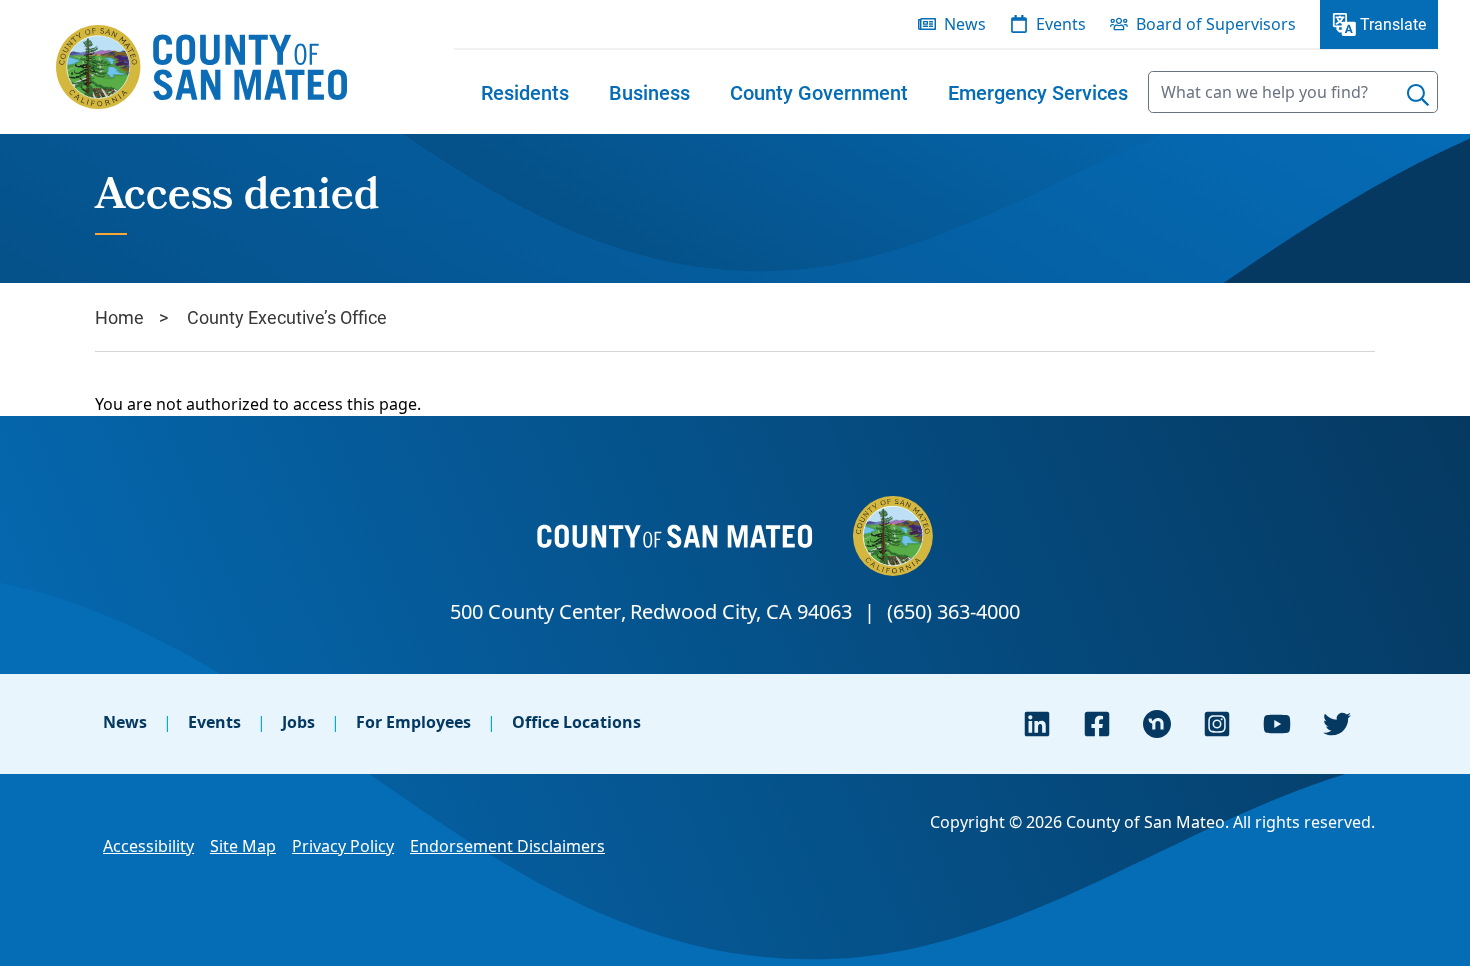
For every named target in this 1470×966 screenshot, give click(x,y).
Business (649, 92)
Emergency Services (1038, 92)
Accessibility (148, 846)
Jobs (298, 722)
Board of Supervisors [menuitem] (1216, 24)
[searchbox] (1293, 92)
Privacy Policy (343, 846)
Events (214, 722)
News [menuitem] (965, 24)
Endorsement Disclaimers (507, 846)
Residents (525, 92)
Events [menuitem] (1061, 24)
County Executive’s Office (287, 317)
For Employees (413, 722)
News (125, 722)
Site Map (243, 846)
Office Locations (576, 722)
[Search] (1418, 95)
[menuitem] (525, 92)
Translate (1393, 23)
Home (119, 317)
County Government (819, 92)
